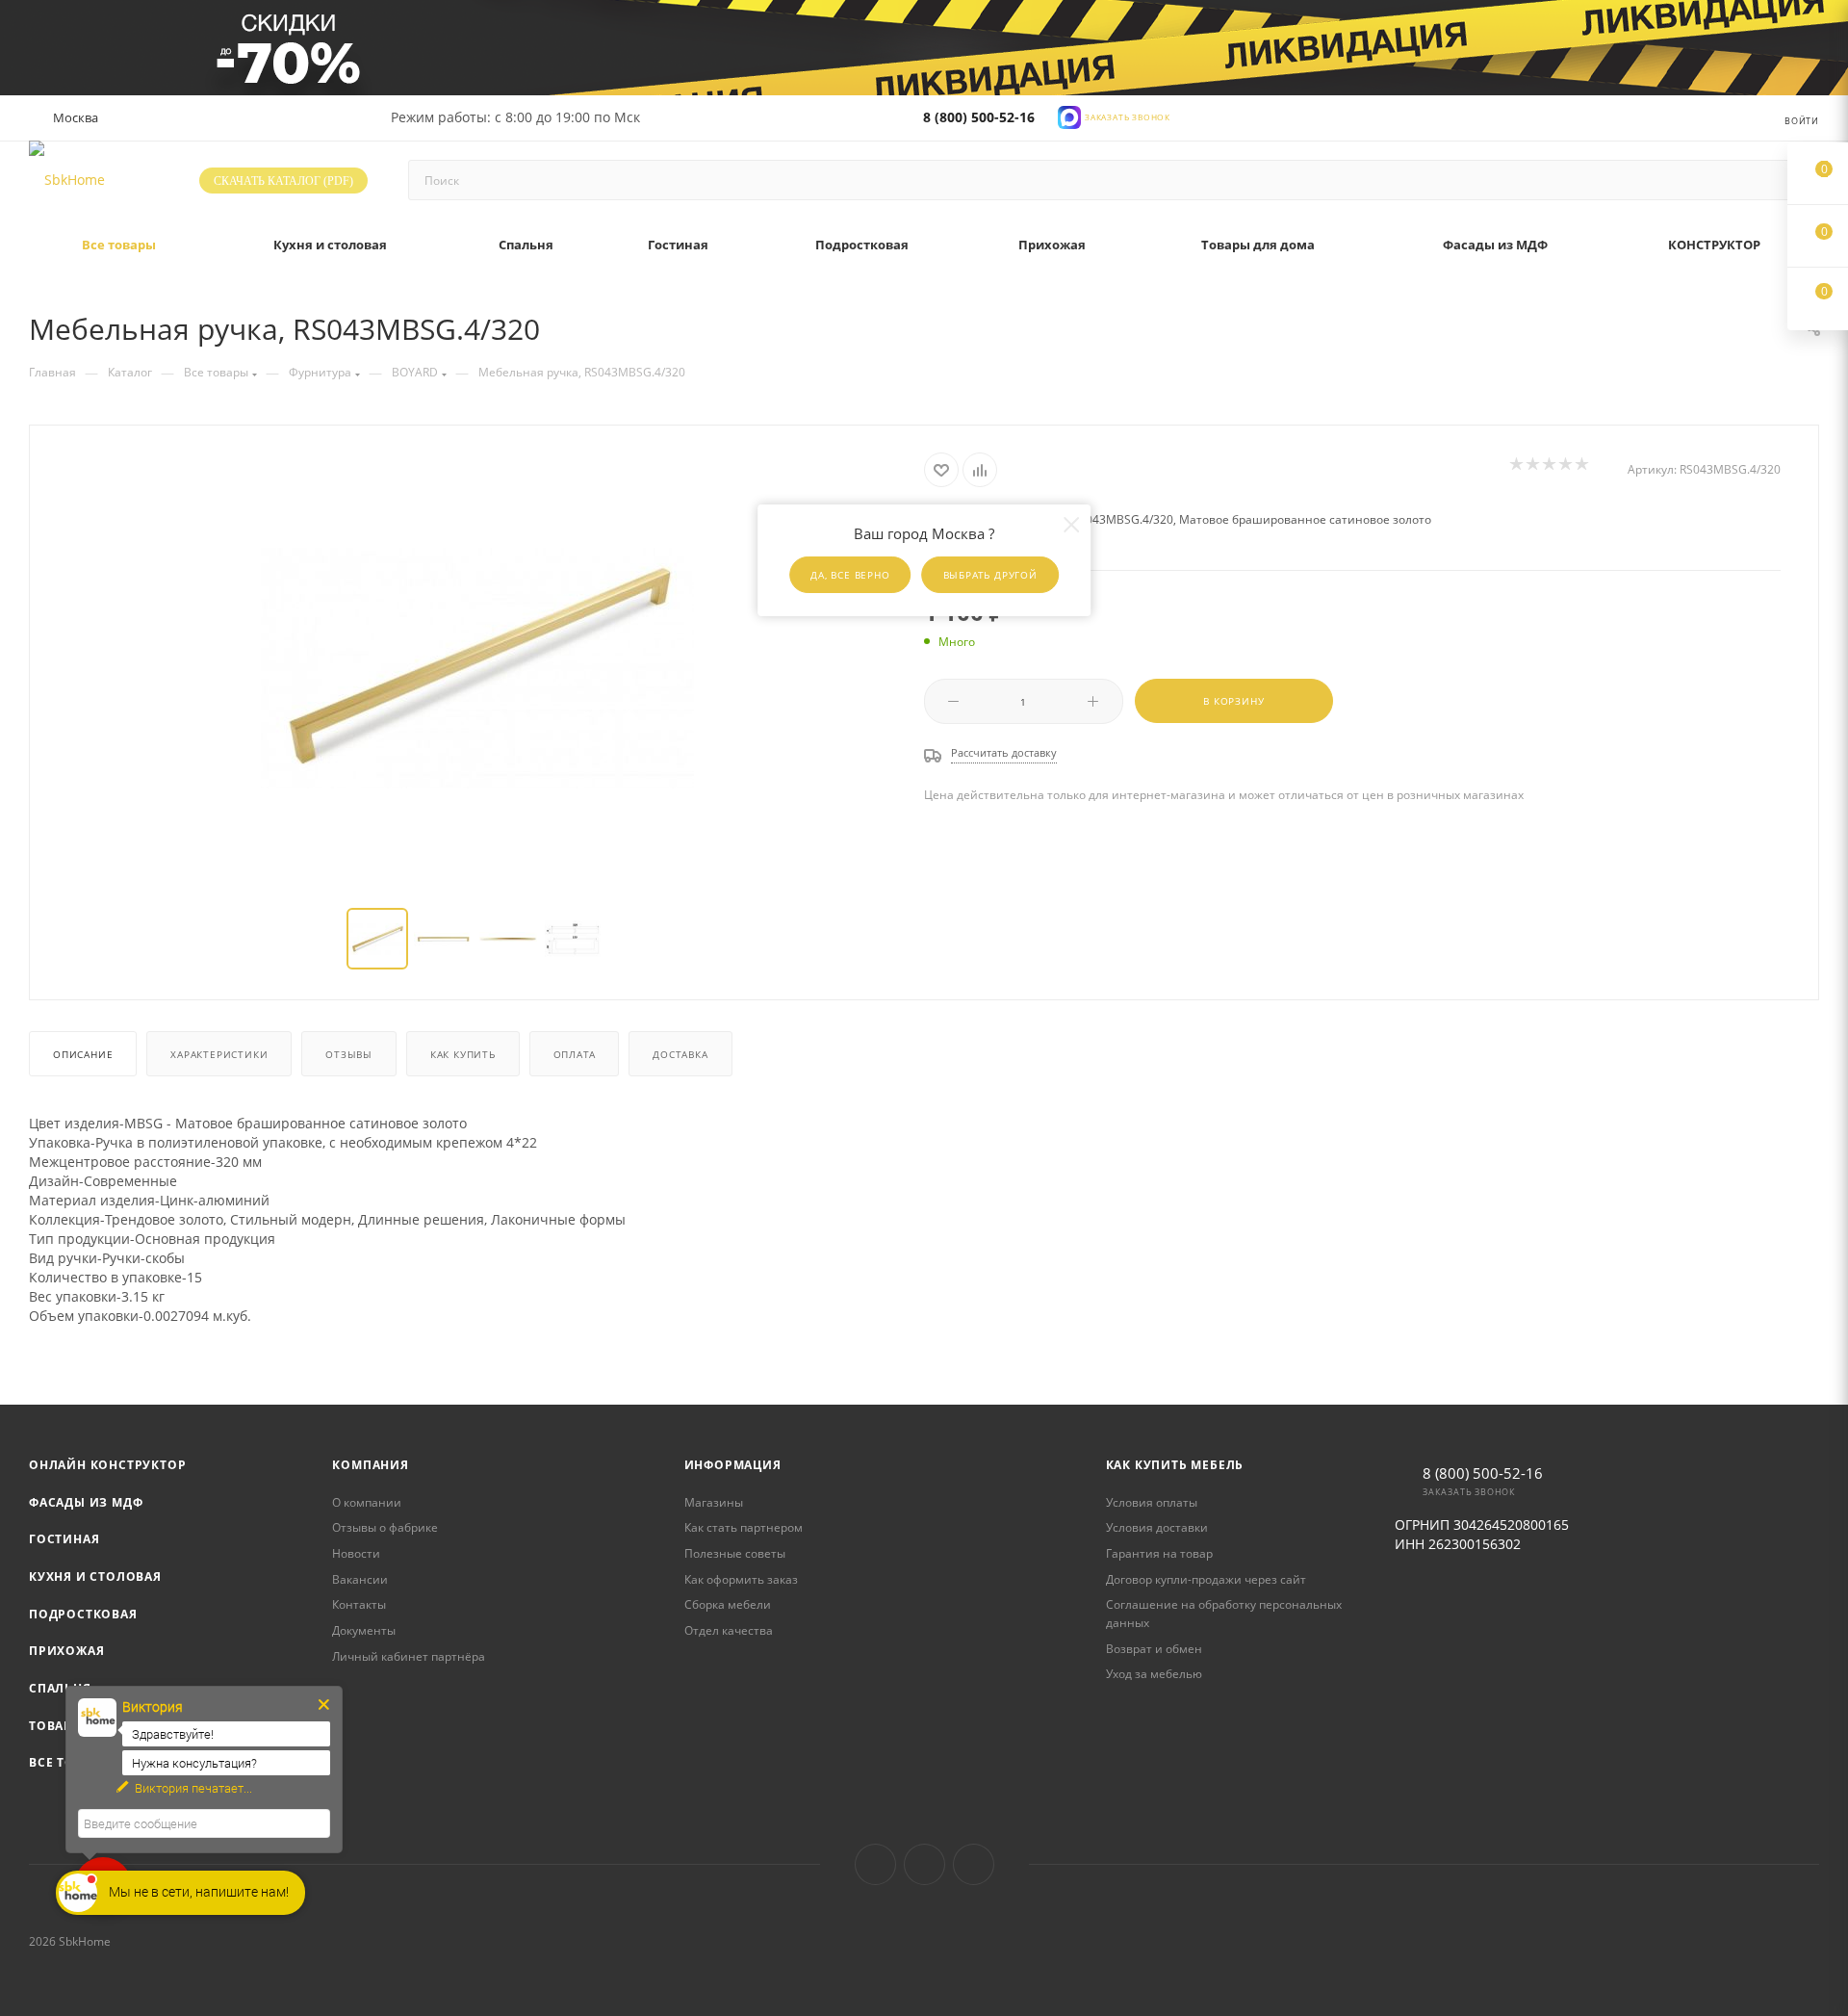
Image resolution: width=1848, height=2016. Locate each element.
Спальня (60, 1688)
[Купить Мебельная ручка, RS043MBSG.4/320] (477, 668)
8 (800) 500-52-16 (979, 117)
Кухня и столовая (95, 1577)
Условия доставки (1157, 1527)
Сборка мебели (728, 1604)
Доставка (680, 1054)
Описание (83, 1054)
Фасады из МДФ (86, 1502)
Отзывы (349, 1054)
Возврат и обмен (1154, 1649)
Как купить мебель (1175, 1465)
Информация (733, 1465)
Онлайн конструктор (107, 1465)
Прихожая (66, 1651)
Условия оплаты (1152, 1502)
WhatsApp (974, 1864)
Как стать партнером (744, 1527)
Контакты (359, 1604)
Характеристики (219, 1054)
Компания (370, 1465)
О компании (367, 1502)
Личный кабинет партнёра (409, 1656)
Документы (364, 1630)
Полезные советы (735, 1553)
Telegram (924, 1864)
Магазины (714, 1502)
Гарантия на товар (1159, 1553)
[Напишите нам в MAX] (1069, 116)
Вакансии (360, 1579)
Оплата (575, 1054)
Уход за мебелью (1154, 1674)
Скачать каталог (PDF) (283, 181)
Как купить (463, 1054)
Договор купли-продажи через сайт (1206, 1579)
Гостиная (64, 1539)
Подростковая (83, 1614)
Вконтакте (875, 1864)
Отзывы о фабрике (385, 1527)
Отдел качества (729, 1630)
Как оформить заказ (741, 1579)
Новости (356, 1553)
